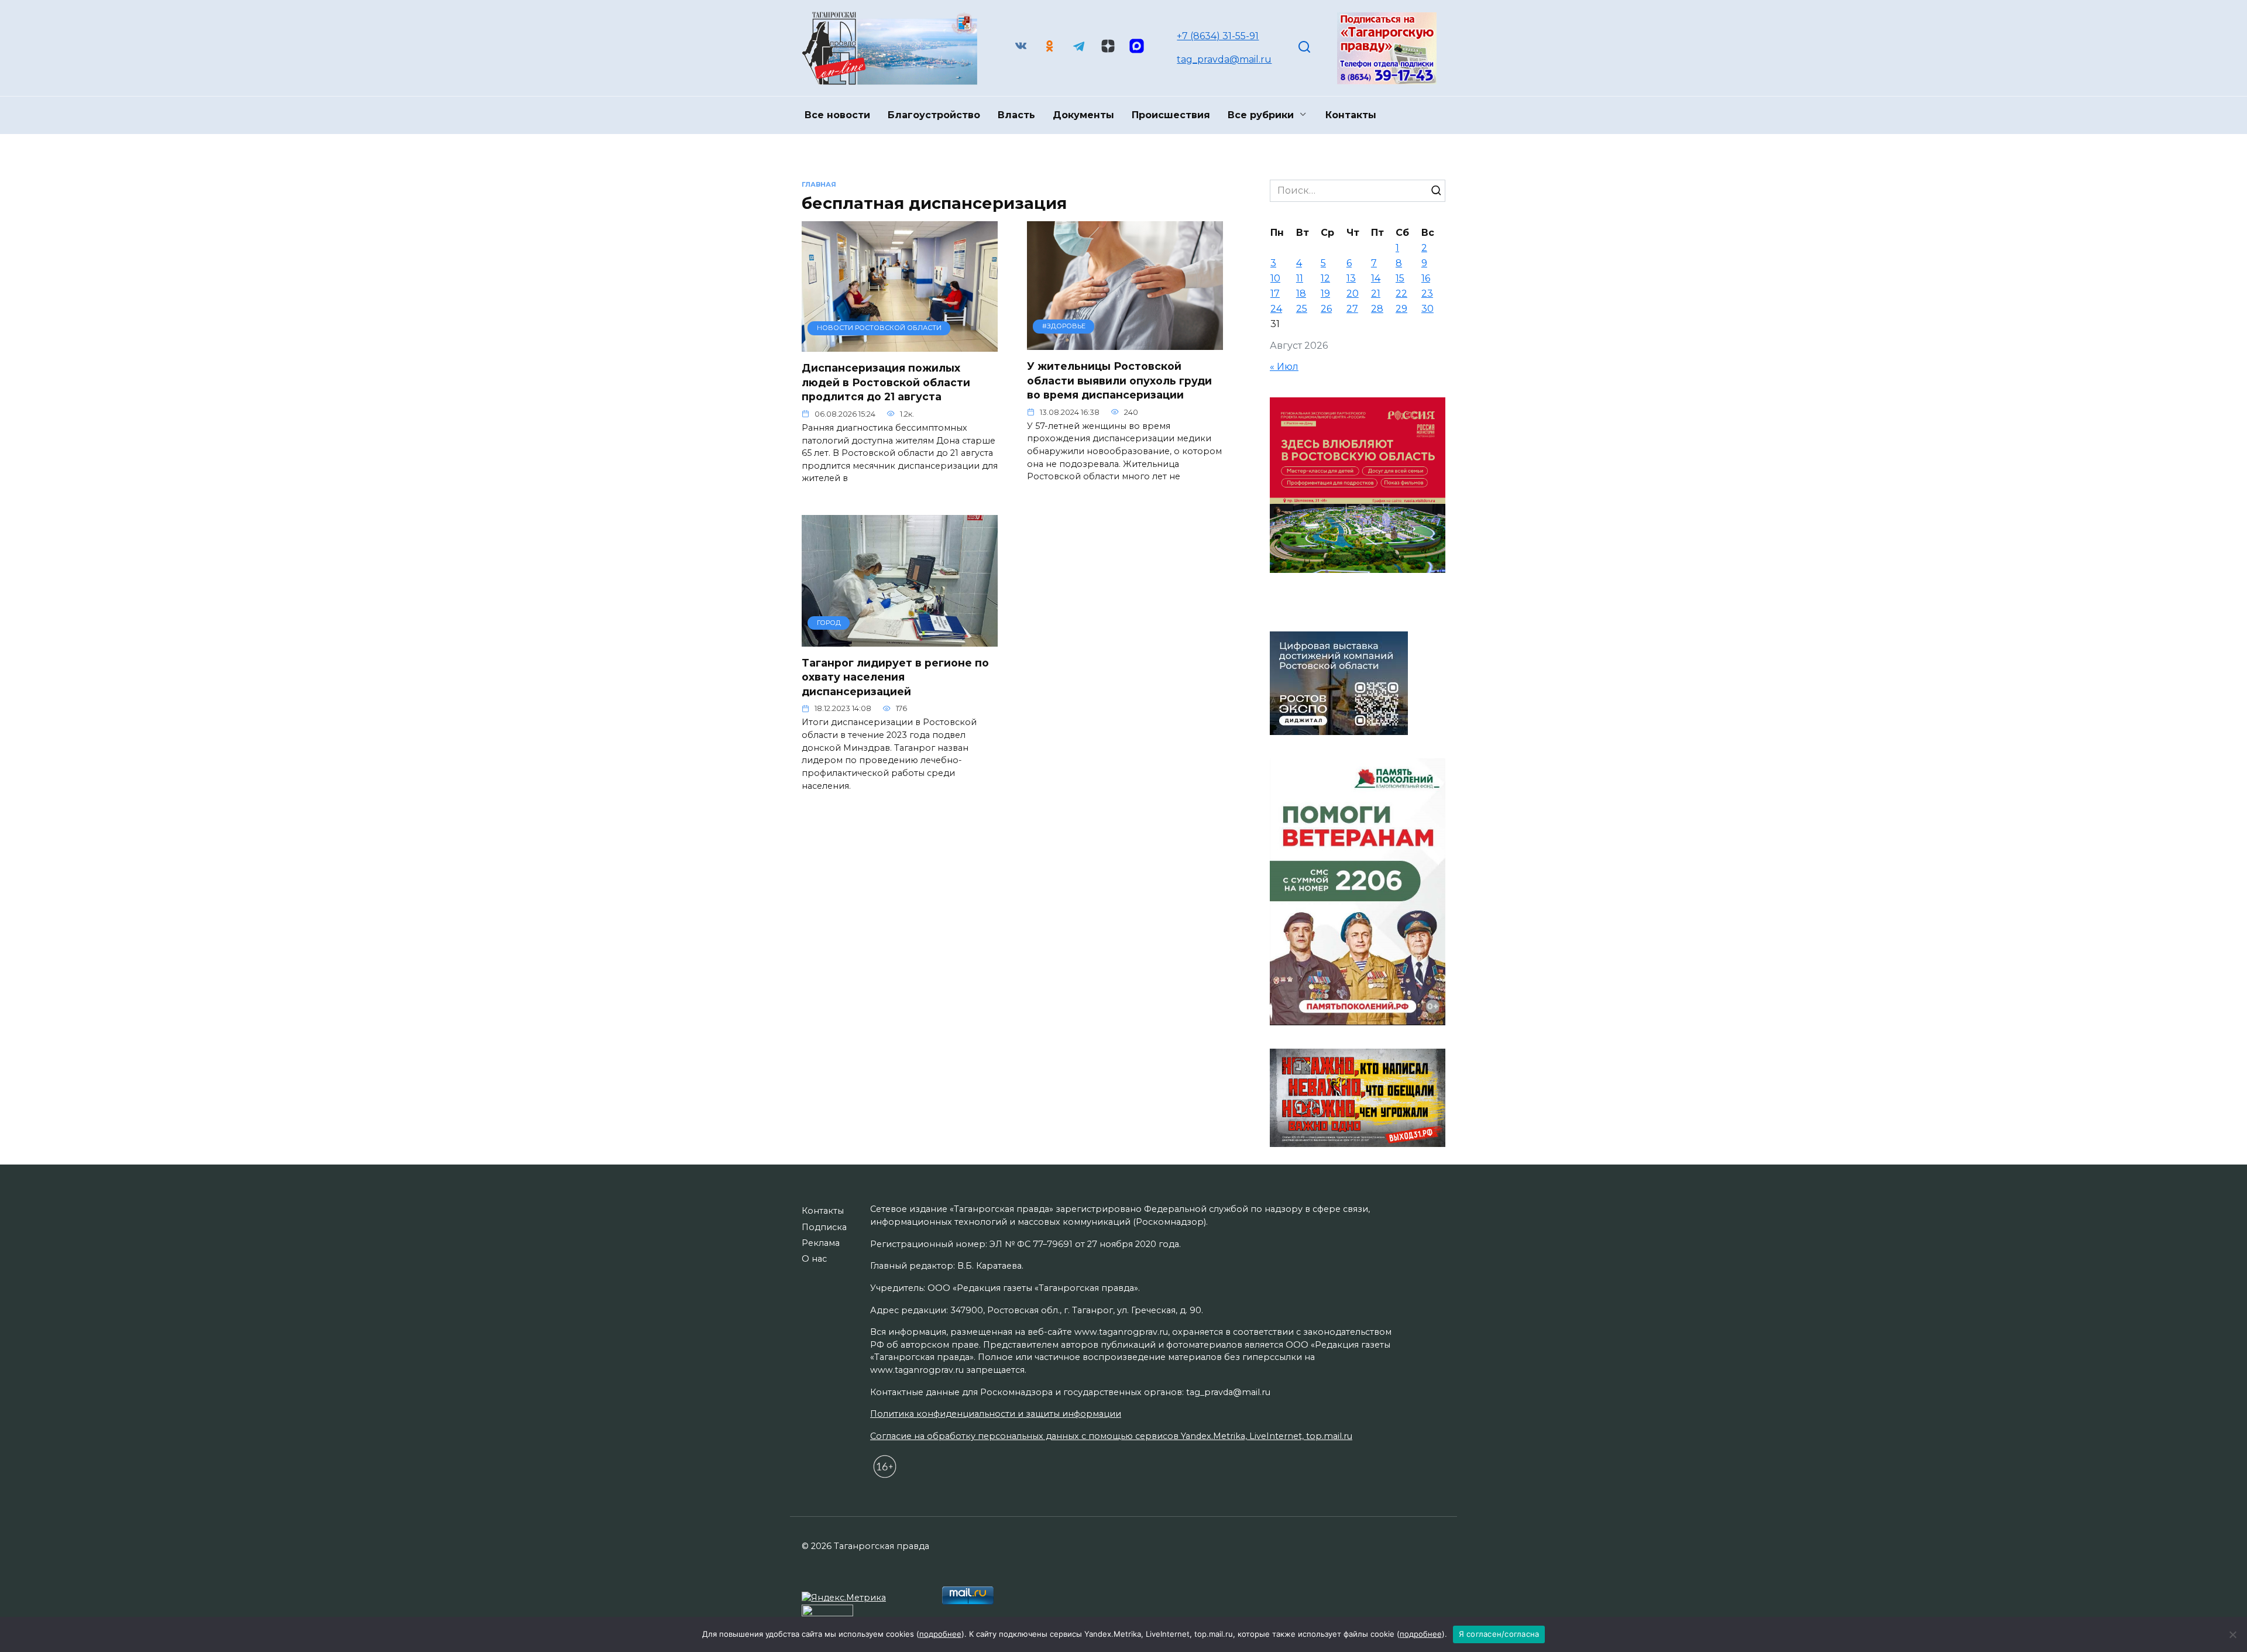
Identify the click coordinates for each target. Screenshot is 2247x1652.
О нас (814, 1259)
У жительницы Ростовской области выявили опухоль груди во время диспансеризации (1119, 380)
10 (1275, 278)
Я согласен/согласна (1499, 1634)
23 (1427, 293)
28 (1377, 309)
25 (1302, 309)
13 (1351, 278)
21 (1376, 293)
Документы (1083, 115)
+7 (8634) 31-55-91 (1218, 36)
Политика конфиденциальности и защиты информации (996, 1414)
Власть (1016, 115)
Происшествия (1171, 115)
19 (1325, 293)
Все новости (837, 115)
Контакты (1351, 115)
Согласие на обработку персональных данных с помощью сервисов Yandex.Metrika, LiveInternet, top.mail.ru (1111, 1436)
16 (1426, 278)
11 (1300, 278)
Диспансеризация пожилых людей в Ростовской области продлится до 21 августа (886, 382)
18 (1301, 293)
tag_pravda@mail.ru (1224, 59)
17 (1275, 293)
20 (1353, 293)
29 (1401, 309)
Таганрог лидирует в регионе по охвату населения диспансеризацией (895, 677)
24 (1276, 309)
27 (1352, 309)
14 (1376, 278)
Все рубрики (1261, 115)
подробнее (940, 1634)
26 (1326, 309)
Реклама (821, 1243)
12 (1325, 278)
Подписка (824, 1227)
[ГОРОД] (900, 639)
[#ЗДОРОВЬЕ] (1125, 343)
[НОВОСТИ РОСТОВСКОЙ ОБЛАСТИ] (900, 344)
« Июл (1284, 367)
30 (1427, 309)
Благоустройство (934, 115)
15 (1400, 278)
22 (1401, 293)
